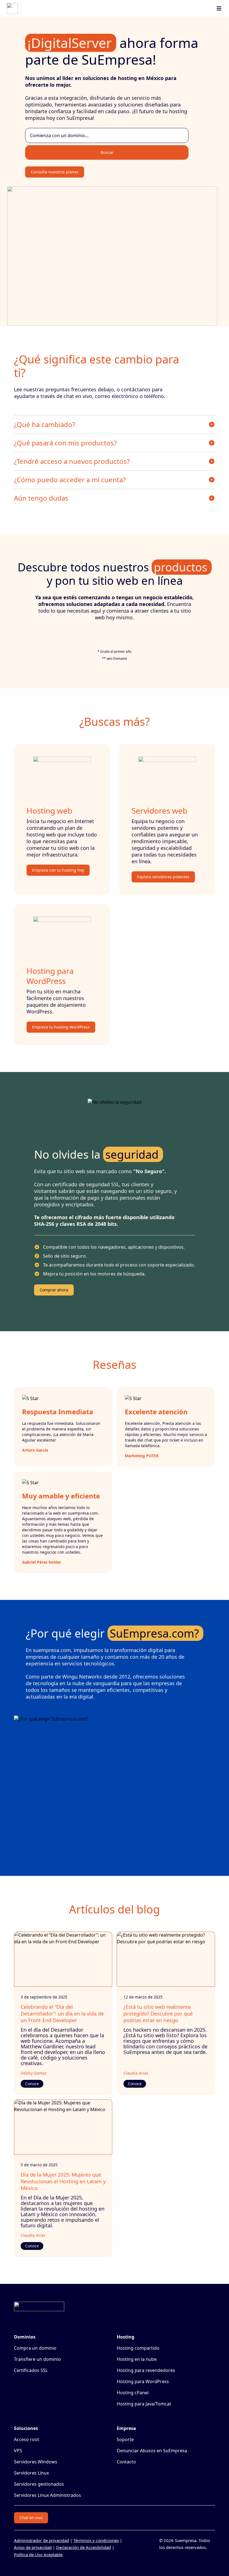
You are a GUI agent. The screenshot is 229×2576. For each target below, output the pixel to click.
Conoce (32, 2084)
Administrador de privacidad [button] (41, 2540)
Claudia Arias (136, 2073)
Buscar (107, 152)
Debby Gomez (34, 2073)
